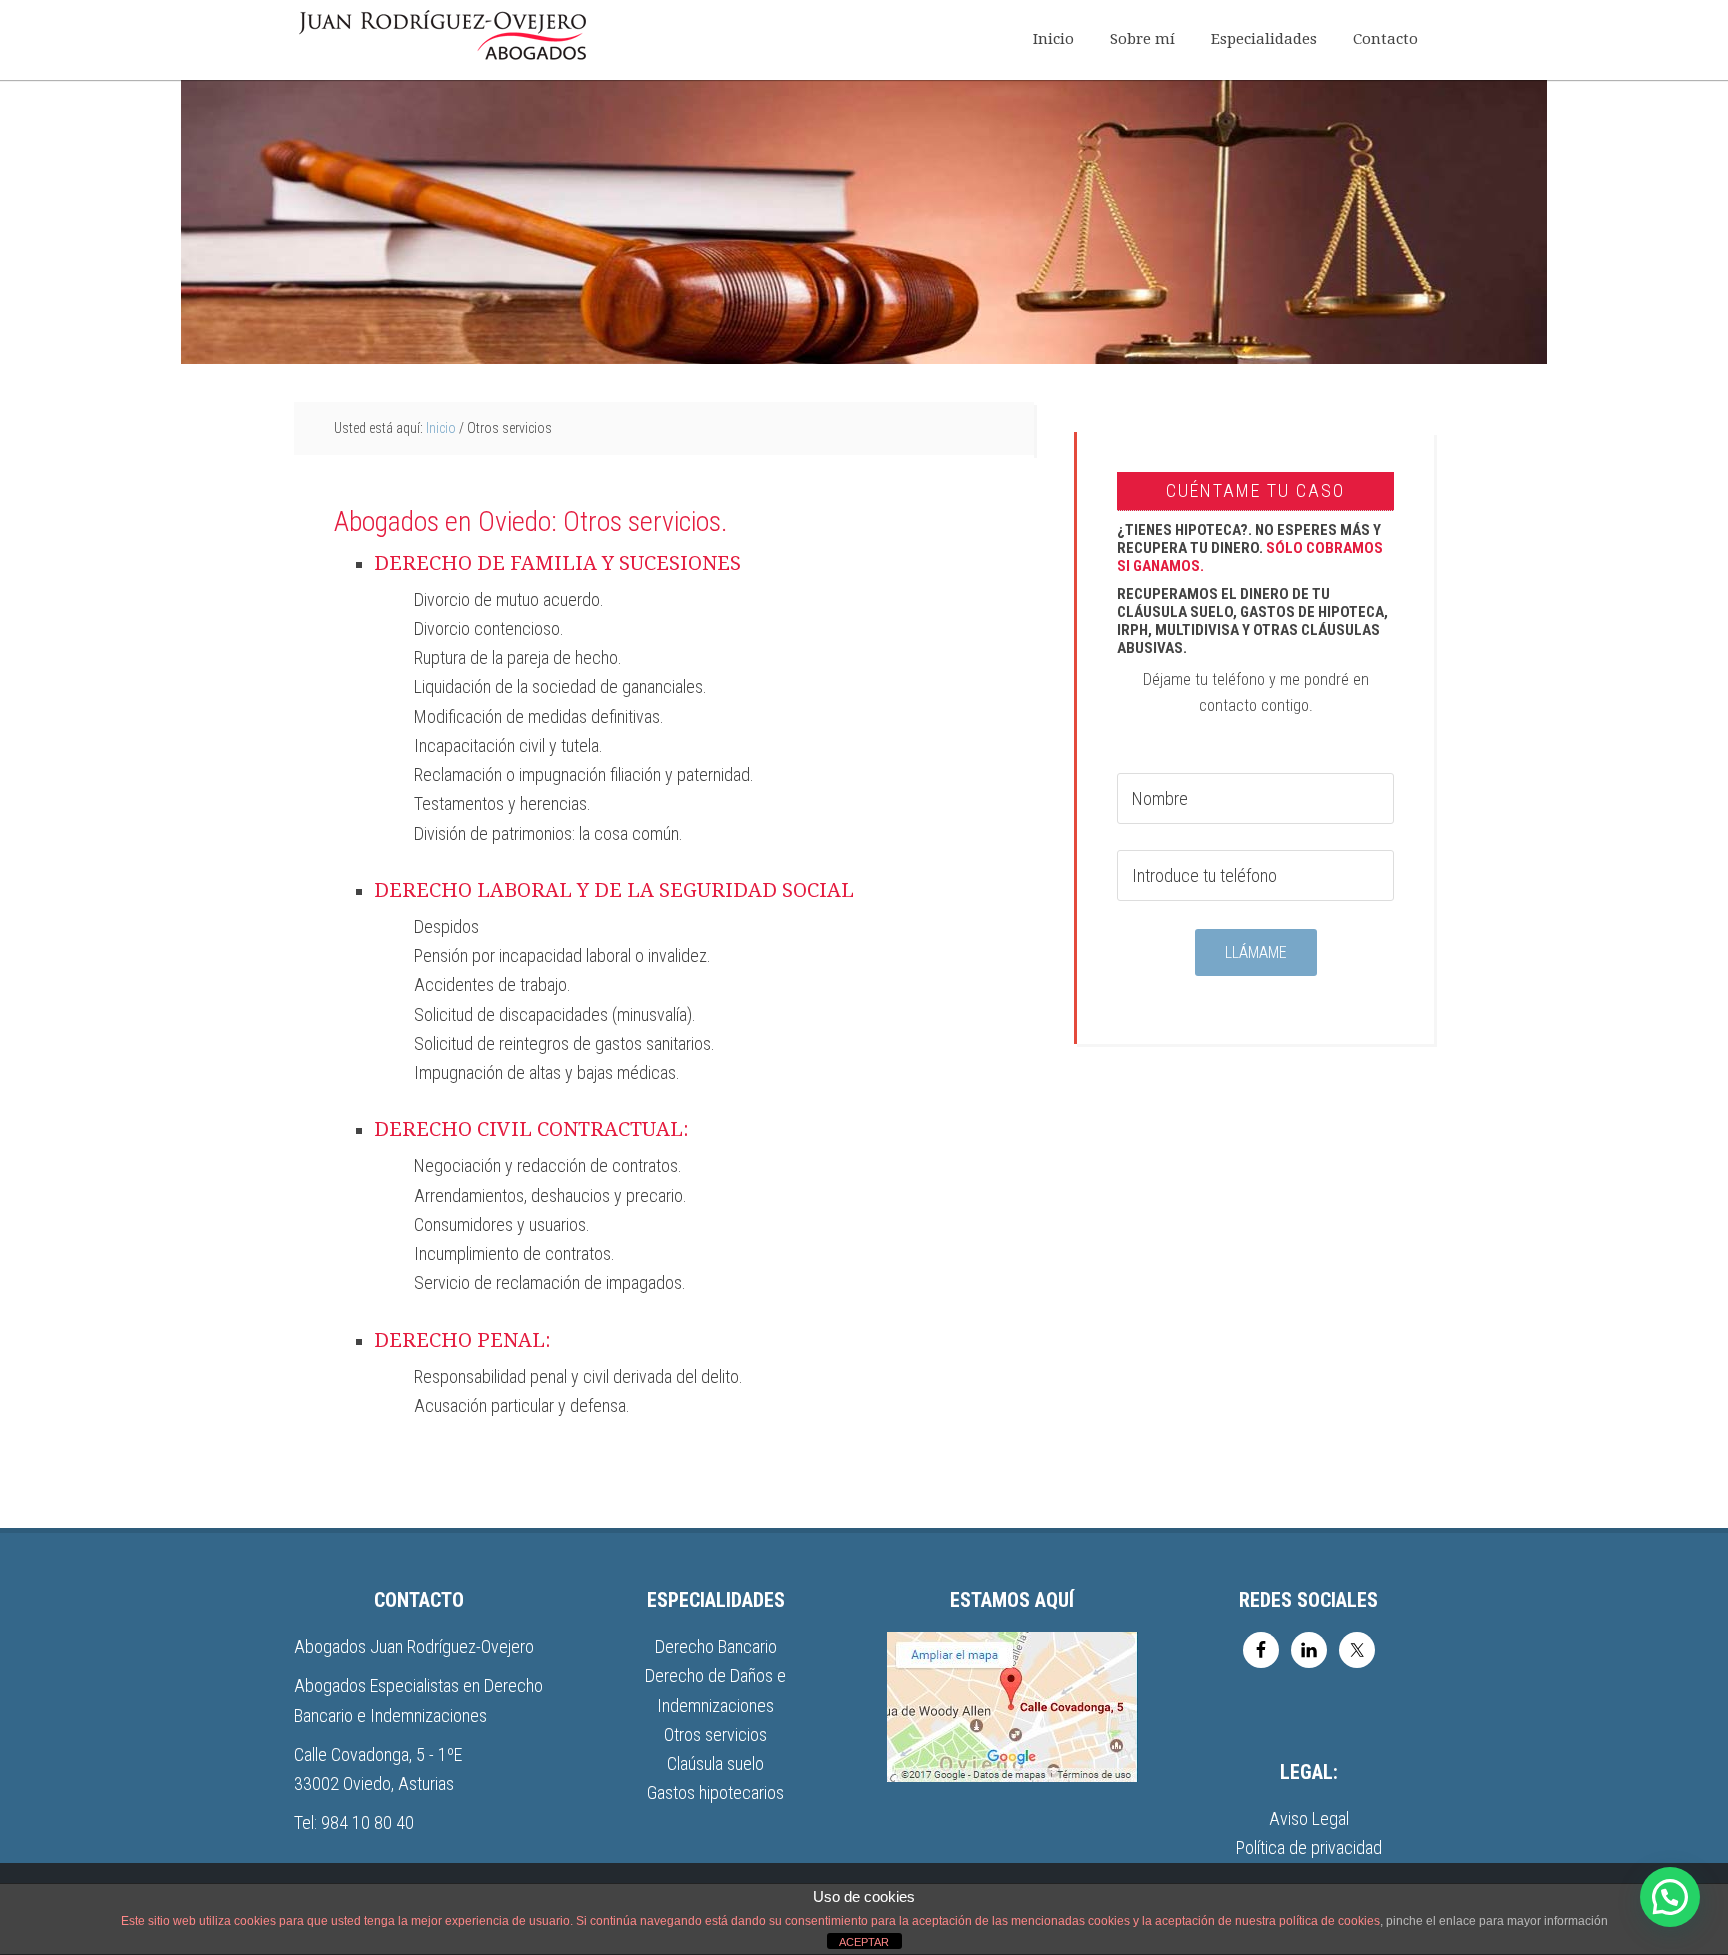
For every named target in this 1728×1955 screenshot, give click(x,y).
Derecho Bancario (716, 1646)
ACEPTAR (864, 1942)
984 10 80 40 (367, 1822)
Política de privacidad (1309, 1847)
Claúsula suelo (715, 1763)
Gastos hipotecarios (715, 1792)
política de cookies (1329, 1921)
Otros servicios (715, 1734)
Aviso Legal (1309, 1818)
